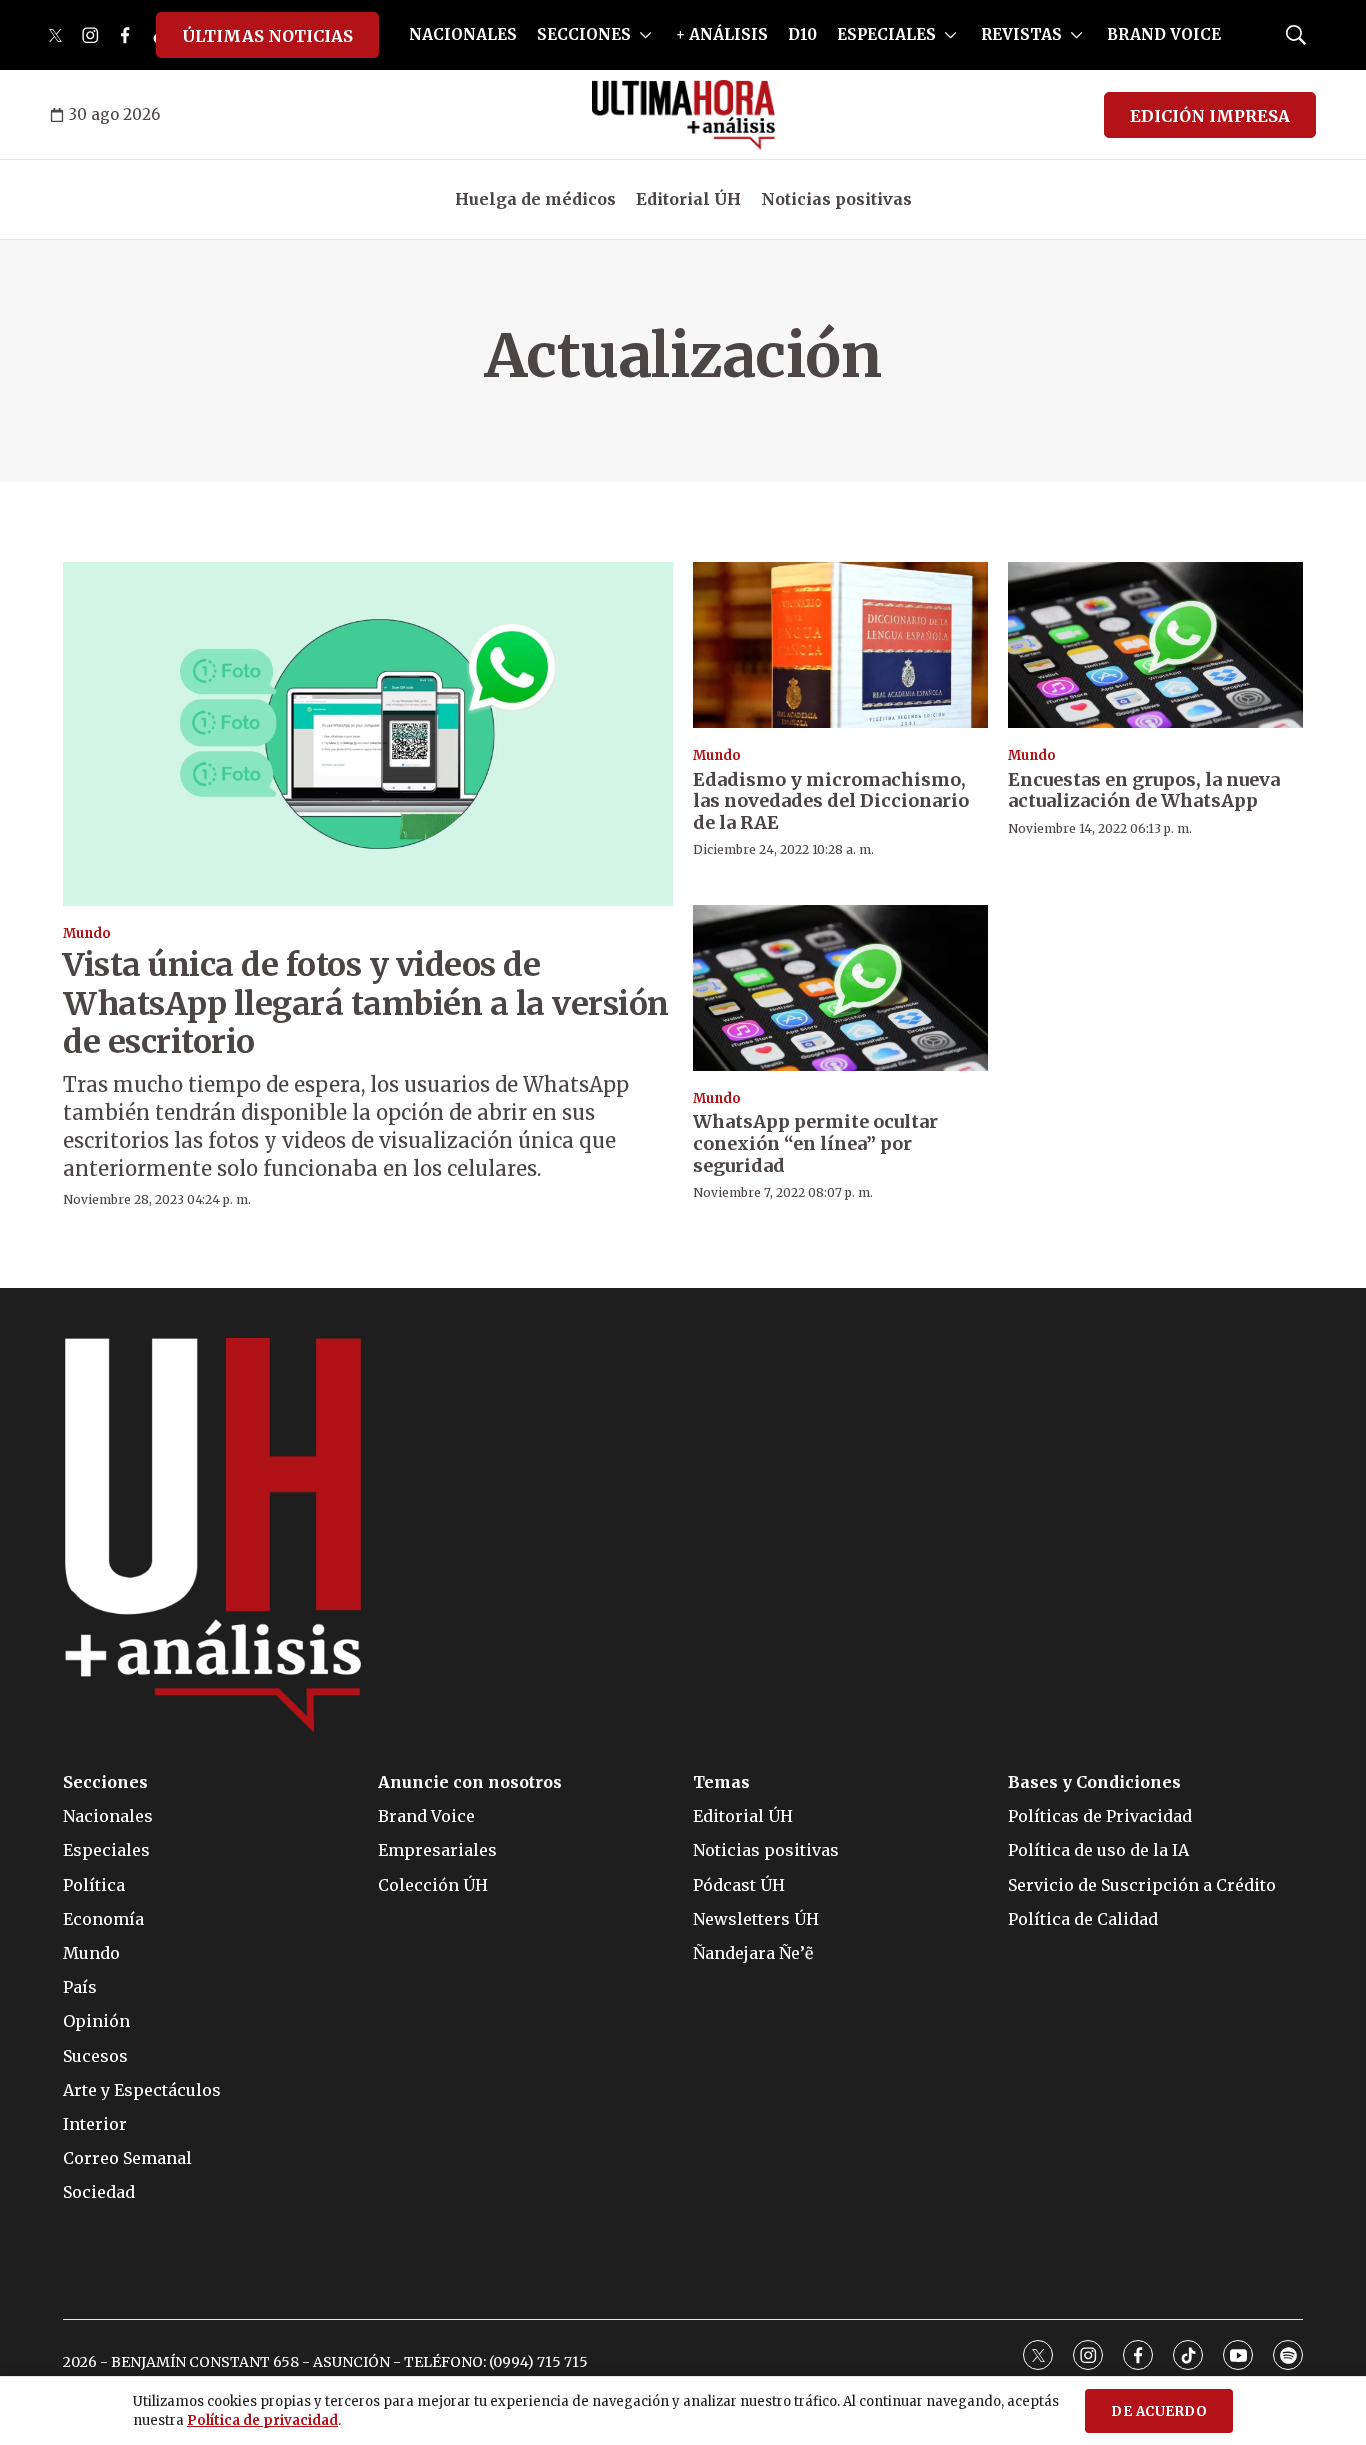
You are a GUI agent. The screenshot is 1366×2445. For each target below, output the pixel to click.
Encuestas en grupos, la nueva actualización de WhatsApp (1144, 790)
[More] (645, 35)
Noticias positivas (836, 199)
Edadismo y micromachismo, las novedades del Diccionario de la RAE (831, 801)
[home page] (683, 115)
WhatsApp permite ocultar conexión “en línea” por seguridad (815, 1143)
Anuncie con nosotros (470, 1782)
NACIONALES (463, 34)
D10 (802, 34)
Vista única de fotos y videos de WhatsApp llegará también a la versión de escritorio (366, 1003)
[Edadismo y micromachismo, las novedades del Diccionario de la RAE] (840, 645)
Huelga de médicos (535, 199)
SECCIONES (584, 34)
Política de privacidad (262, 2420)
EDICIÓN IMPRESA (1210, 116)
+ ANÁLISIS (722, 34)
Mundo (87, 933)
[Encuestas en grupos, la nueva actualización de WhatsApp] (1155, 645)
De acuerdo (1159, 2411)
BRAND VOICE (1164, 34)
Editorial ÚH (688, 199)
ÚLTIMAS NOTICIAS (267, 36)
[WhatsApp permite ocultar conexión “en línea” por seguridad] (840, 988)
